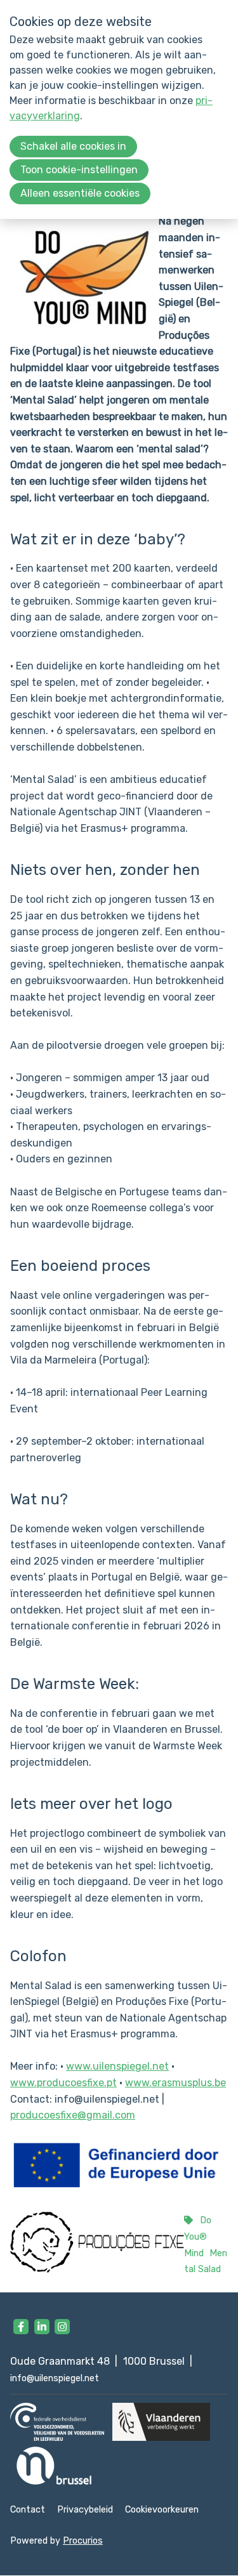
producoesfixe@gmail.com (73, 2115)
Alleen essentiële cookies (80, 193)
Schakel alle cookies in (73, 146)
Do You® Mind (198, 2237)
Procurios (83, 2541)
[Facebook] (21, 2327)
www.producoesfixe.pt (63, 2083)
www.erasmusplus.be (175, 2083)
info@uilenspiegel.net (55, 2378)
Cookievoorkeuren (162, 2510)
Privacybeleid (85, 2510)
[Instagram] (62, 2327)
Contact (28, 2510)
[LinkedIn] (42, 2327)
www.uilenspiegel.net (117, 2066)
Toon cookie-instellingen (79, 170)
